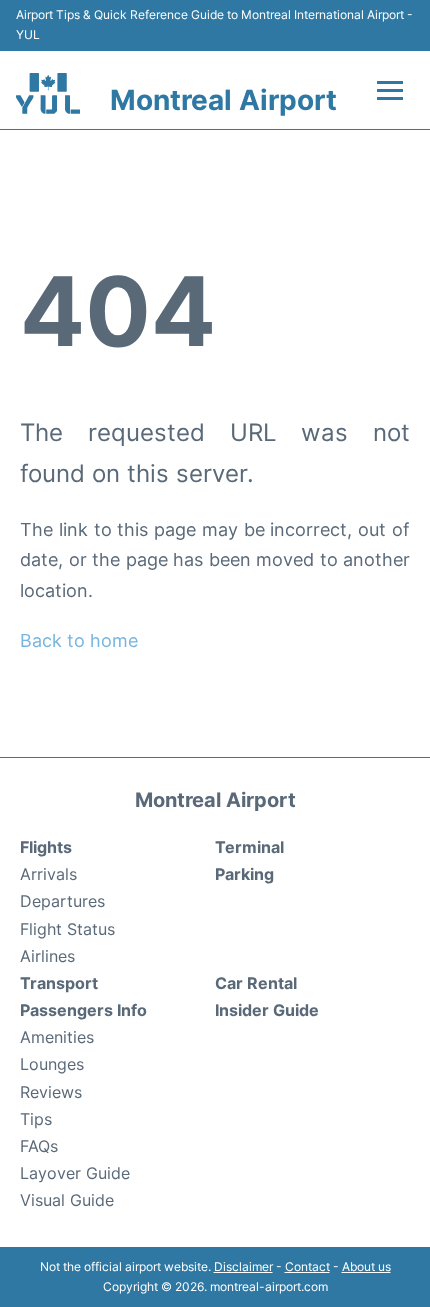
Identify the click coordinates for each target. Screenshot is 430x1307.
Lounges (52, 1064)
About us (366, 1266)
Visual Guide (67, 1200)
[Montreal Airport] (48, 93)
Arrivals (48, 874)
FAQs (39, 1146)
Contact (307, 1266)
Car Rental (256, 983)
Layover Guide (75, 1173)
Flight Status (67, 929)
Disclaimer (243, 1266)
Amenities (57, 1037)
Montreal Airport (223, 100)
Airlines (47, 956)
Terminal (249, 847)
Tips (36, 1119)
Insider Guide (267, 1010)
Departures (62, 901)
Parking (244, 874)
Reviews (51, 1092)
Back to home (79, 640)
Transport (59, 983)
